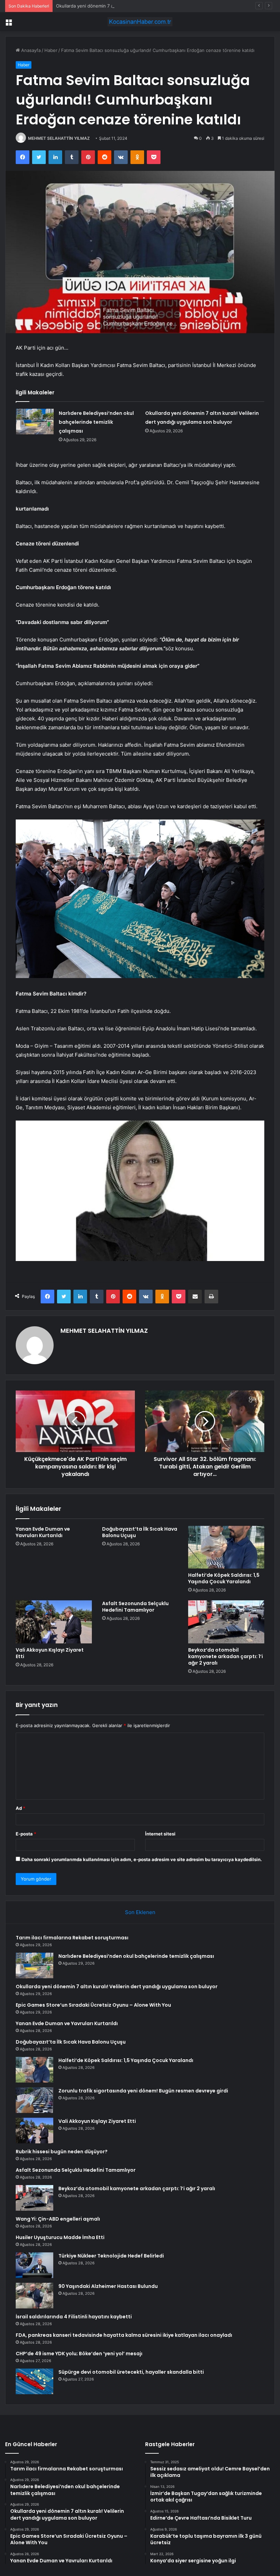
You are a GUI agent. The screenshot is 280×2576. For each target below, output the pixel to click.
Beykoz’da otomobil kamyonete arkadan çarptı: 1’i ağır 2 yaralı (226, 1656)
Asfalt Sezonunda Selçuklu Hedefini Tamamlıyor (135, 1607)
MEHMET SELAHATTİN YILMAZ (59, 138)
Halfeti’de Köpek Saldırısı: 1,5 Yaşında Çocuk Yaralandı (224, 1578)
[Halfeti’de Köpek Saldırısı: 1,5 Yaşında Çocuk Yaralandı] (226, 1547)
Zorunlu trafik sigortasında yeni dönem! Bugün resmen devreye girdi (143, 2091)
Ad (20, 1808)
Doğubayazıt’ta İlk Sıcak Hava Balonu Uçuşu (140, 1532)
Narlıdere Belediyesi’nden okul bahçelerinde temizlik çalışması (96, 422)
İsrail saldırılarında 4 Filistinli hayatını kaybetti (74, 2317)
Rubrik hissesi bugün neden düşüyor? (62, 2152)
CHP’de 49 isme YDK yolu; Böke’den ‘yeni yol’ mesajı (79, 2354)
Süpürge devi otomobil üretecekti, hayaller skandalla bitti (131, 2372)
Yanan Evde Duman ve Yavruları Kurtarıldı (43, 1532)
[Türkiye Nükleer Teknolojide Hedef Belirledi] (34, 2265)
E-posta (26, 1834)
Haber (51, 50)
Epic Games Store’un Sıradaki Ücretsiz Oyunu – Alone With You (93, 2005)
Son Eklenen (140, 1912)
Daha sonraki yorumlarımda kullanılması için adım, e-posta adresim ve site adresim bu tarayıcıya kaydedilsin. (142, 1859)
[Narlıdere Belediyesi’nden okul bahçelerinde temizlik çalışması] (35, 422)
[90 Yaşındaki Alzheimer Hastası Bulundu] (34, 2296)
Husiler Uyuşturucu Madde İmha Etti (60, 2237)
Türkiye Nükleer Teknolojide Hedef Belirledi (111, 2256)
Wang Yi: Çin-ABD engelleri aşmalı (58, 2219)
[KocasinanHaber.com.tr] (140, 22)
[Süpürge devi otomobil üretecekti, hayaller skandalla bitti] (34, 2381)
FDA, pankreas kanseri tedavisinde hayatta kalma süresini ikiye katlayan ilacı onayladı (124, 2335)
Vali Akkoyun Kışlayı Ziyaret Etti (50, 1653)
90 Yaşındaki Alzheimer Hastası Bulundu (108, 2286)
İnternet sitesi (160, 1834)
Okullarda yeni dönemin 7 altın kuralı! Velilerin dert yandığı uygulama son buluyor (141, 6)
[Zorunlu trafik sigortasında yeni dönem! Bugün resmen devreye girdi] (34, 2100)
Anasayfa (30, 50)
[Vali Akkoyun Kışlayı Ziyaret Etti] (54, 1622)
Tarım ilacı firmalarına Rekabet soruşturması (72, 1938)
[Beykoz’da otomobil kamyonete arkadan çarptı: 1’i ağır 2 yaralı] (226, 1622)
